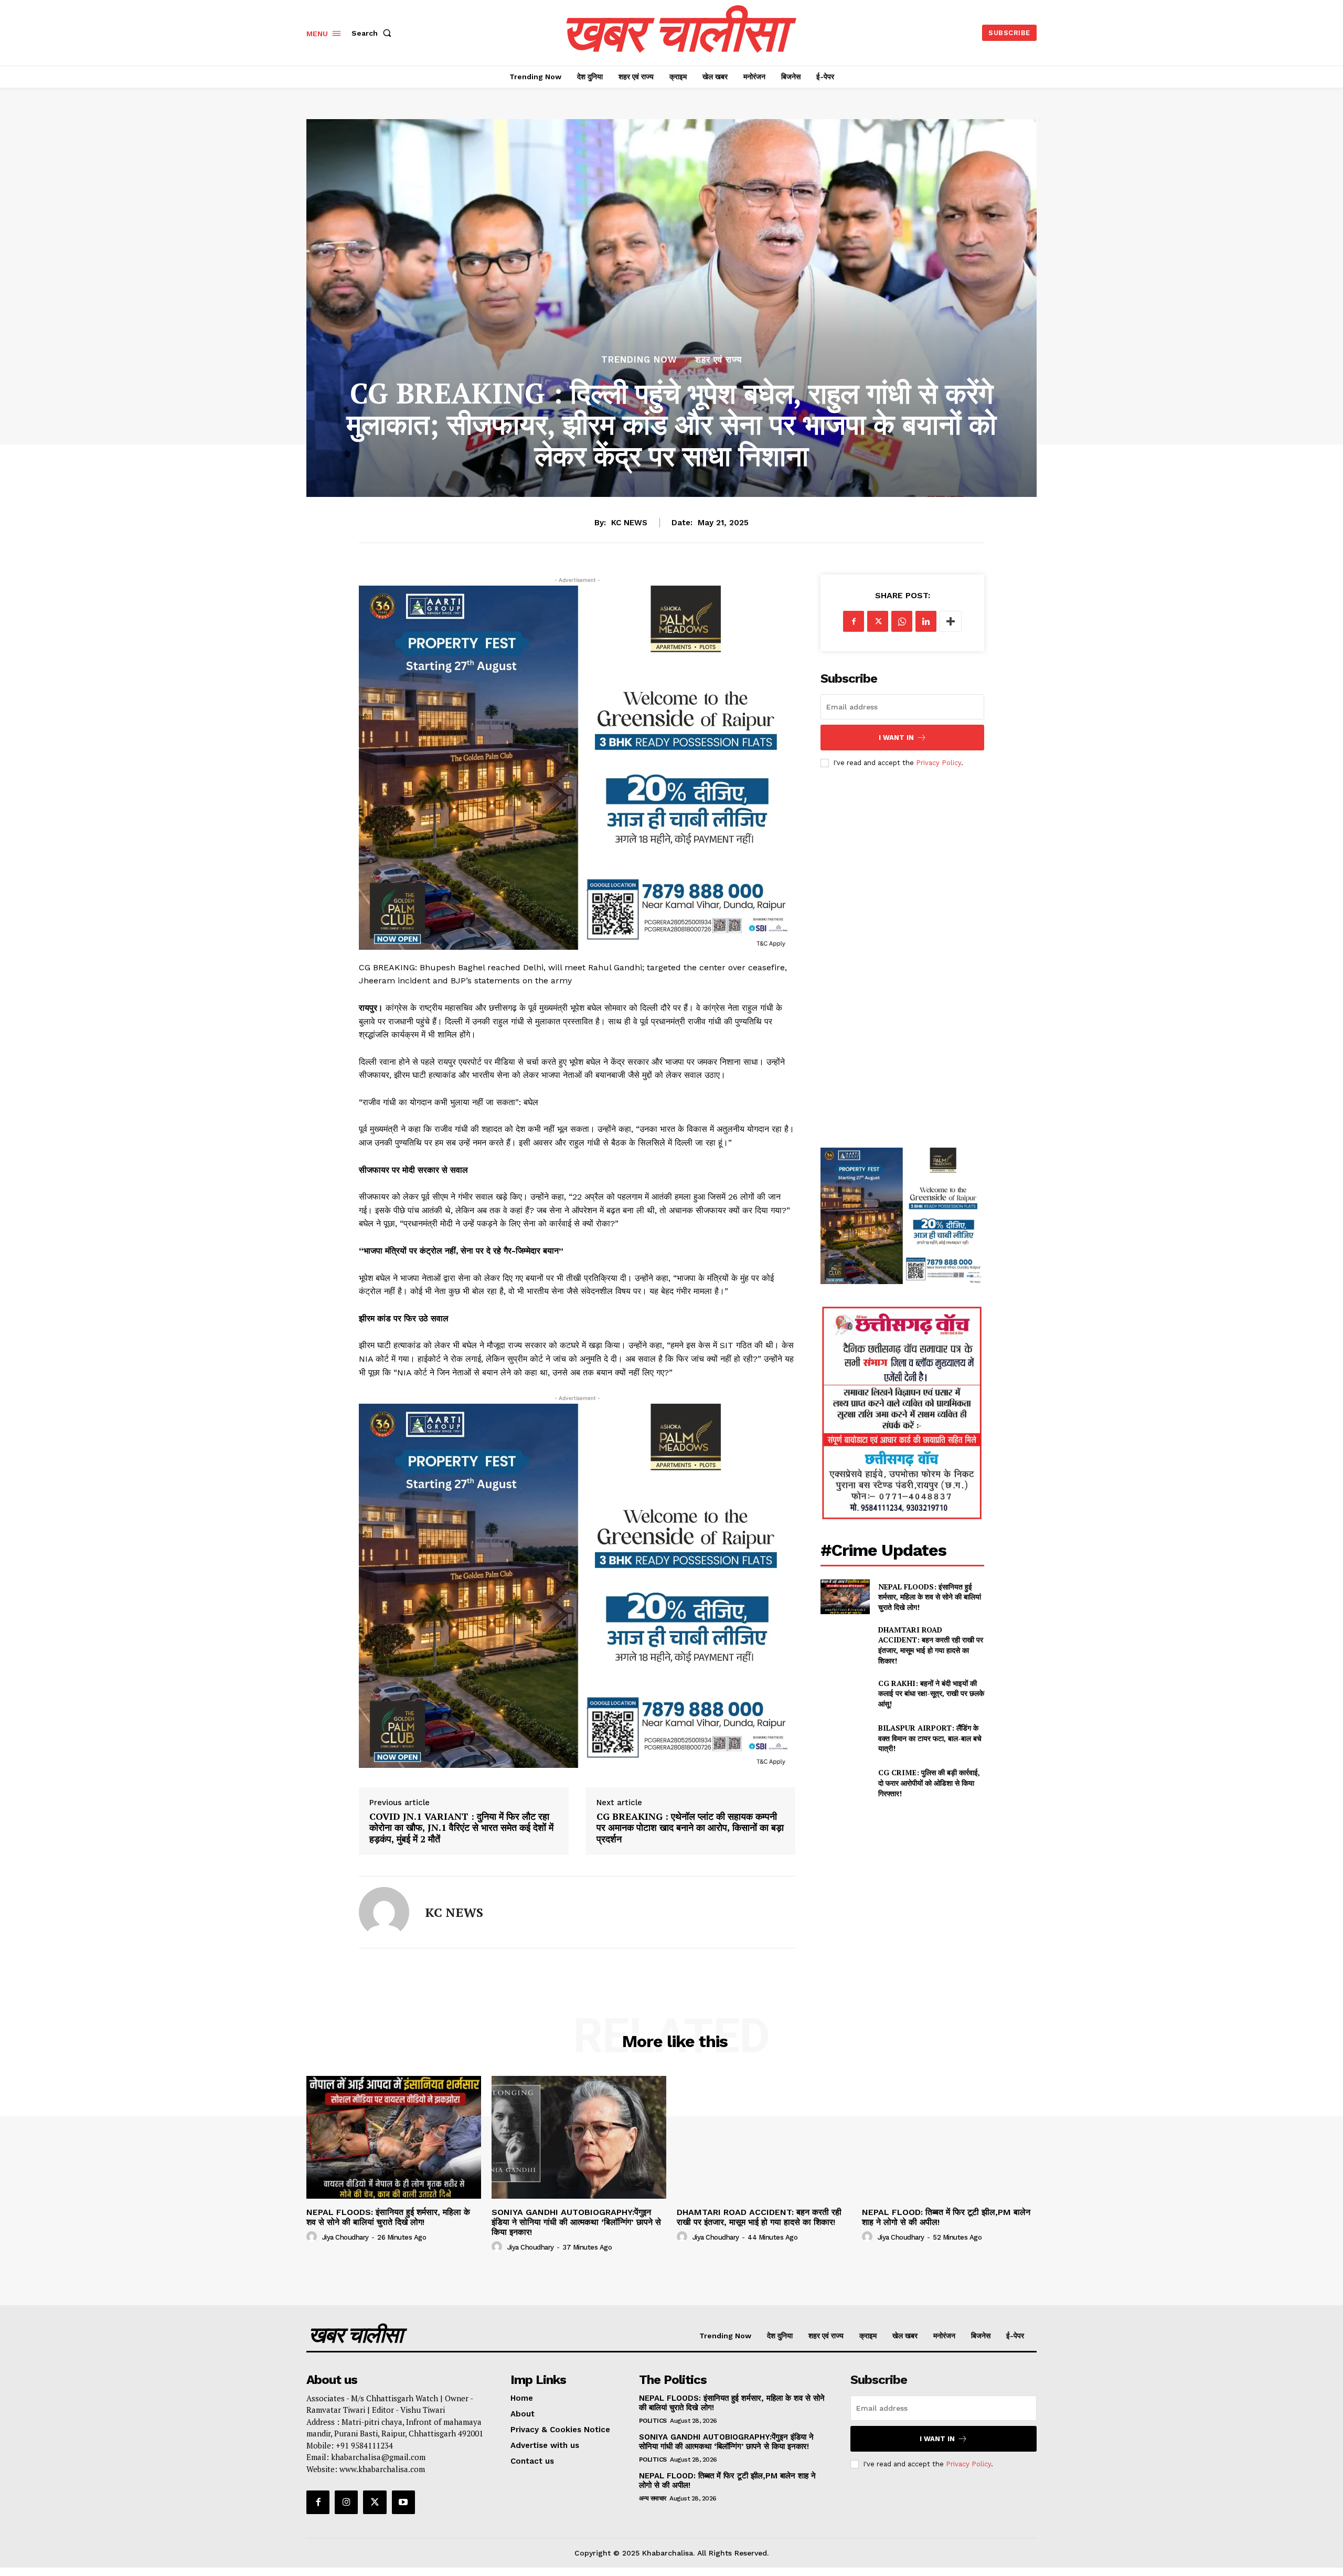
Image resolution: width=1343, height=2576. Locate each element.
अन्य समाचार (653, 2498)
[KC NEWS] (384, 1912)
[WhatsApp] (902, 621)
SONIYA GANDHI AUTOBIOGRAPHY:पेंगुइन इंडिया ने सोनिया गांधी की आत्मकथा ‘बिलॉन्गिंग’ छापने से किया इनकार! (576, 2222)
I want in (896, 738)
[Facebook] (854, 621)
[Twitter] (878, 621)
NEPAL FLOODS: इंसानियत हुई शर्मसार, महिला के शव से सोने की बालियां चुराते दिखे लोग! (930, 1597)
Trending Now (639, 360)
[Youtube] (403, 2502)
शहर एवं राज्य (718, 360)
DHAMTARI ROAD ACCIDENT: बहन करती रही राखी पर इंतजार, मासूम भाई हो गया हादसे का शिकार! (931, 1645)
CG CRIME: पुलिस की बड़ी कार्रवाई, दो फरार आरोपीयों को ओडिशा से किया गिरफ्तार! (929, 1783)
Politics (653, 2421)
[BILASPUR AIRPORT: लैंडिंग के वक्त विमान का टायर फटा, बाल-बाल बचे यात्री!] (845, 1738)
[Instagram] (346, 2502)
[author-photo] (313, 2237)
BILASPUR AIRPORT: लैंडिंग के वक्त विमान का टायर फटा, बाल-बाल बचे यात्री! (930, 1738)
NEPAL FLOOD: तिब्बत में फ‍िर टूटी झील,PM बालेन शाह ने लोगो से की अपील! (946, 2217)
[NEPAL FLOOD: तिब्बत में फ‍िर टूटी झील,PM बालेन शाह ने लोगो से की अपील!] (949, 2137)
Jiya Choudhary (345, 2237)
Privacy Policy (939, 763)
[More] (951, 621)
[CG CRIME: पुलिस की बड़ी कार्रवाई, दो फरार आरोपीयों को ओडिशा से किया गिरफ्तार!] (845, 1783)
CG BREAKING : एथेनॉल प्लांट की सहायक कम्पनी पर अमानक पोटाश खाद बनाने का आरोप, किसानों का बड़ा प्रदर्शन (690, 1828)
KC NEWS (629, 523)
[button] (374, 33)
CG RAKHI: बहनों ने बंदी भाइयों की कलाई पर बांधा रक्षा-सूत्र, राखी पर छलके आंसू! (931, 1693)
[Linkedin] (926, 621)
